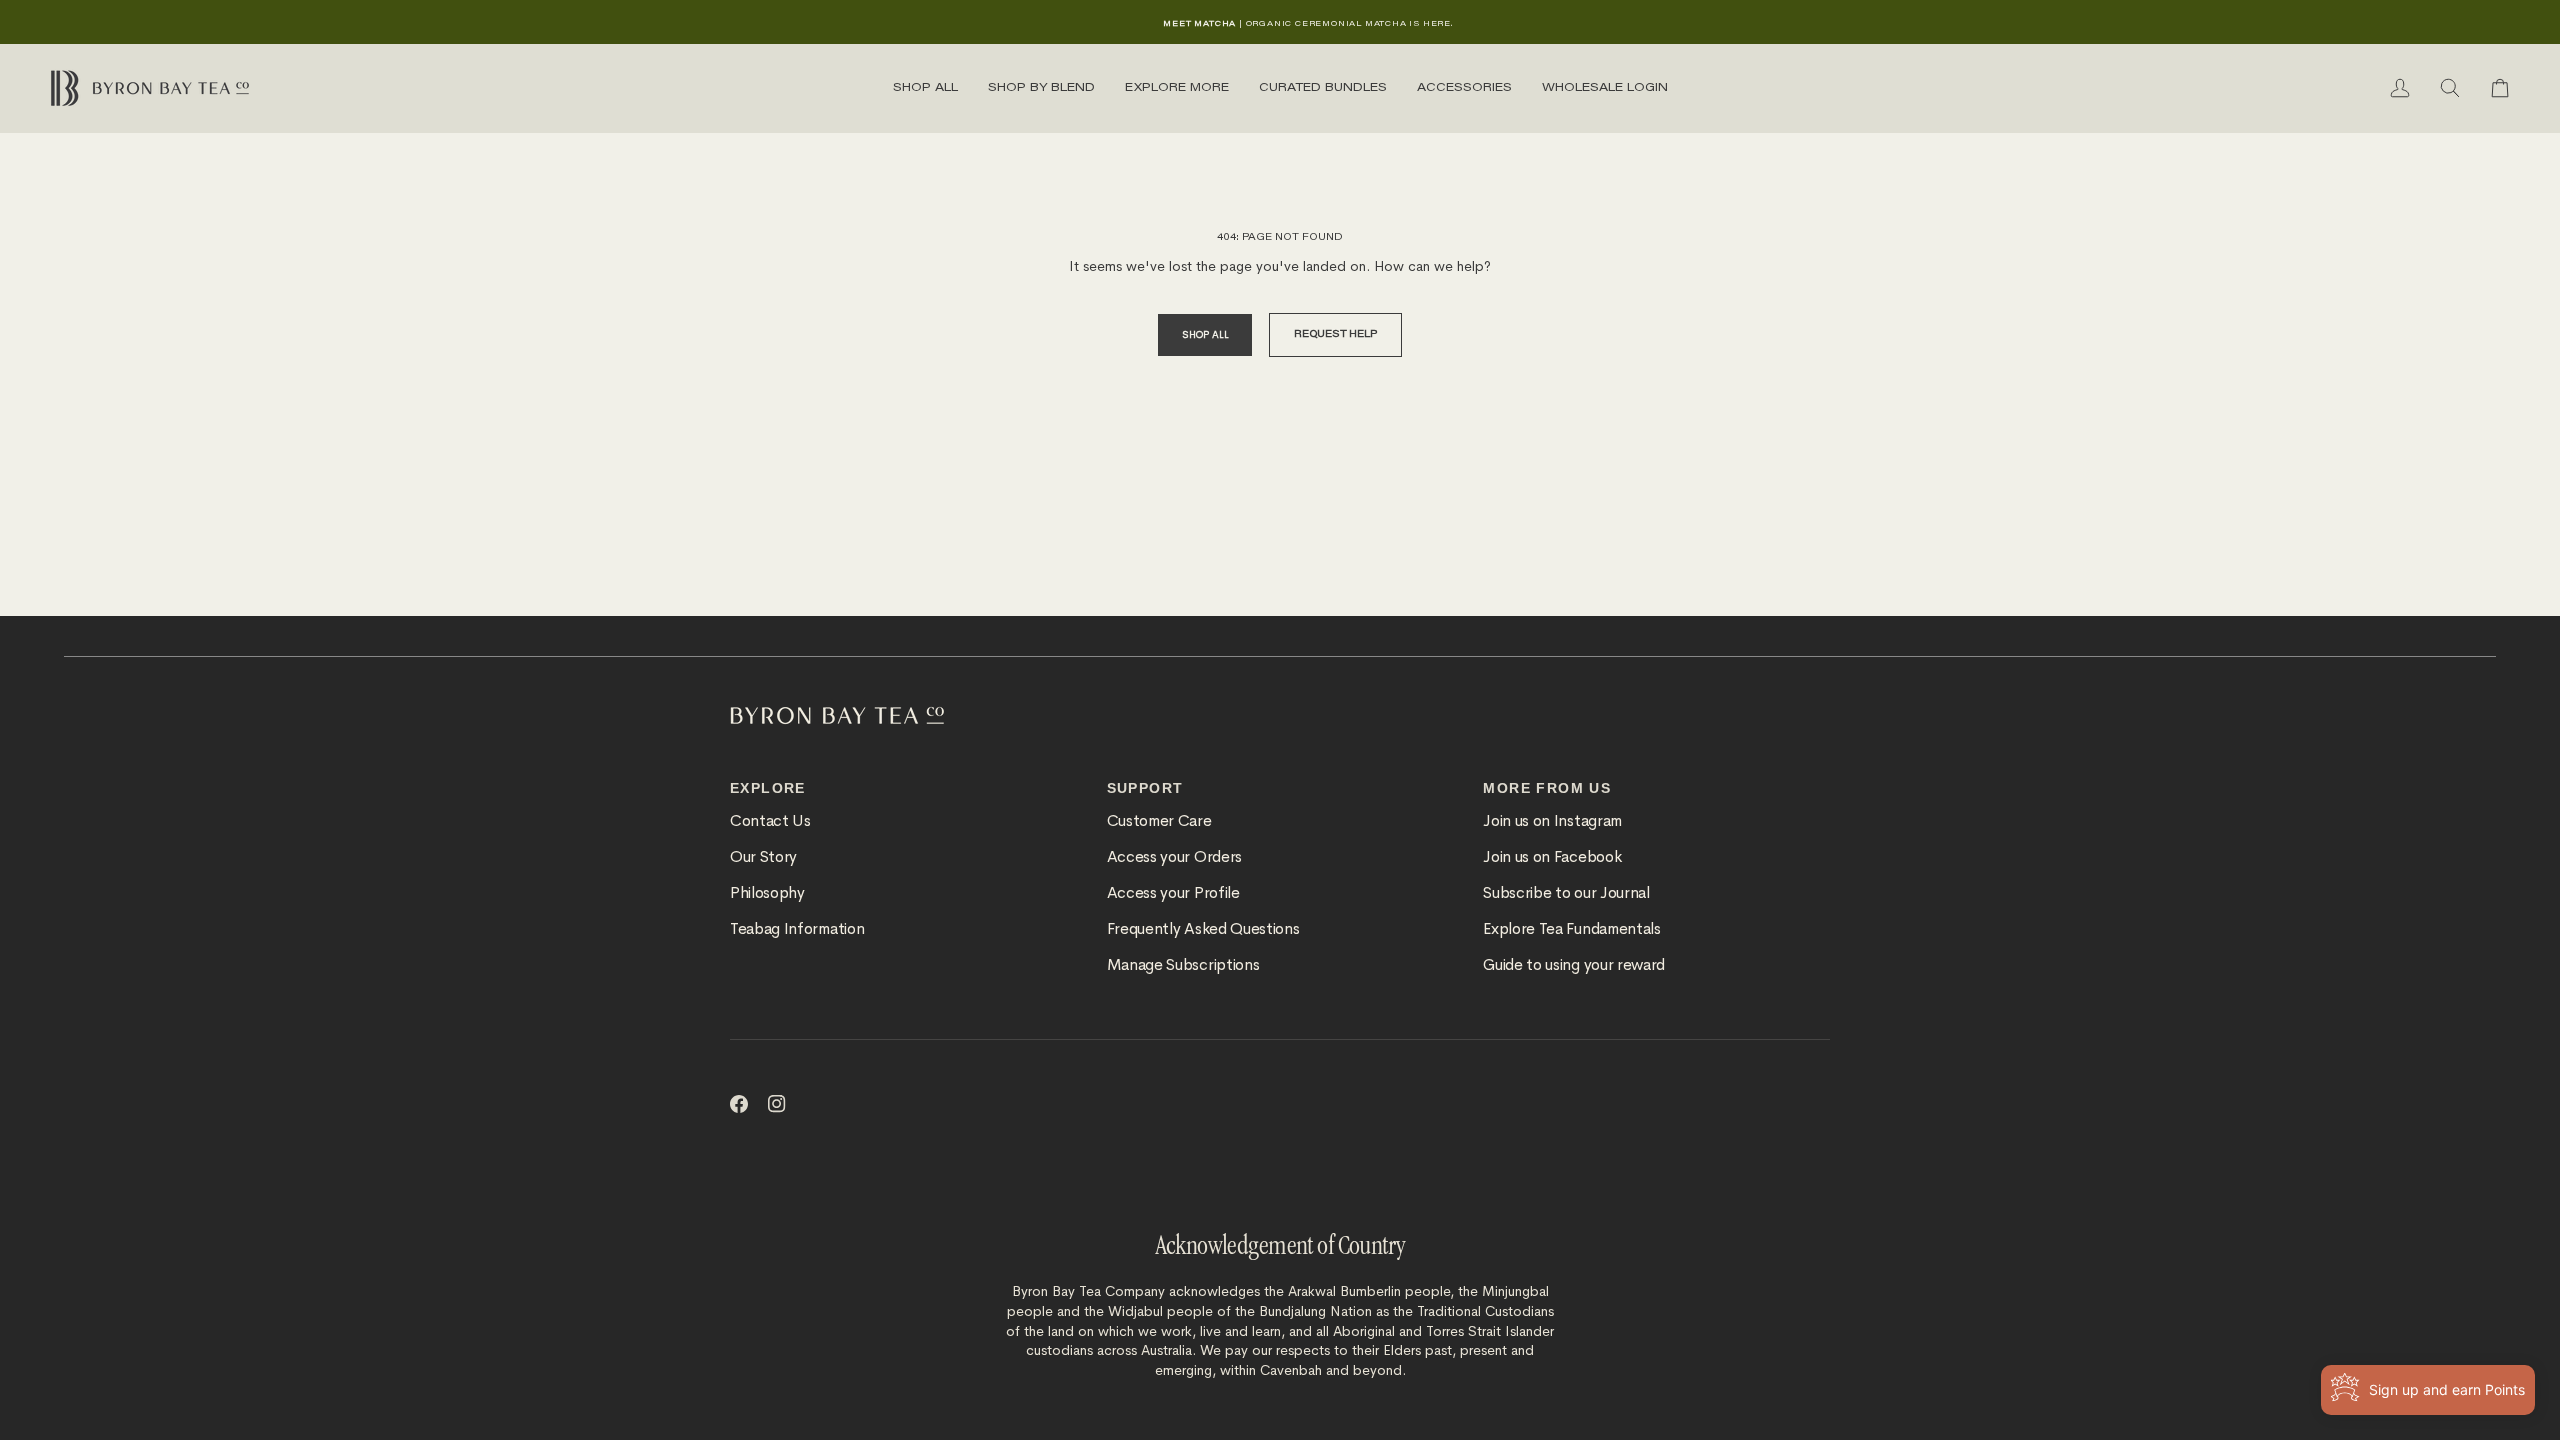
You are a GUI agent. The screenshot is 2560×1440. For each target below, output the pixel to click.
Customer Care (1159, 821)
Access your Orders (1174, 857)
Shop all (1205, 334)
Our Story (763, 857)
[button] (925, 88)
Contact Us (770, 821)
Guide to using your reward (1574, 965)
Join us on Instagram (1552, 821)
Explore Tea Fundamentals (1571, 929)
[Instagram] (777, 1104)
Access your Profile (1173, 893)
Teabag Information (797, 929)
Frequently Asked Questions (1203, 929)
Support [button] (1145, 788)
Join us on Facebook (1552, 857)
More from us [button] (1547, 788)
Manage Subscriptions (1183, 965)
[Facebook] (739, 1104)
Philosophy (767, 893)
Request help (1335, 335)
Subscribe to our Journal (1566, 893)
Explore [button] (768, 788)
